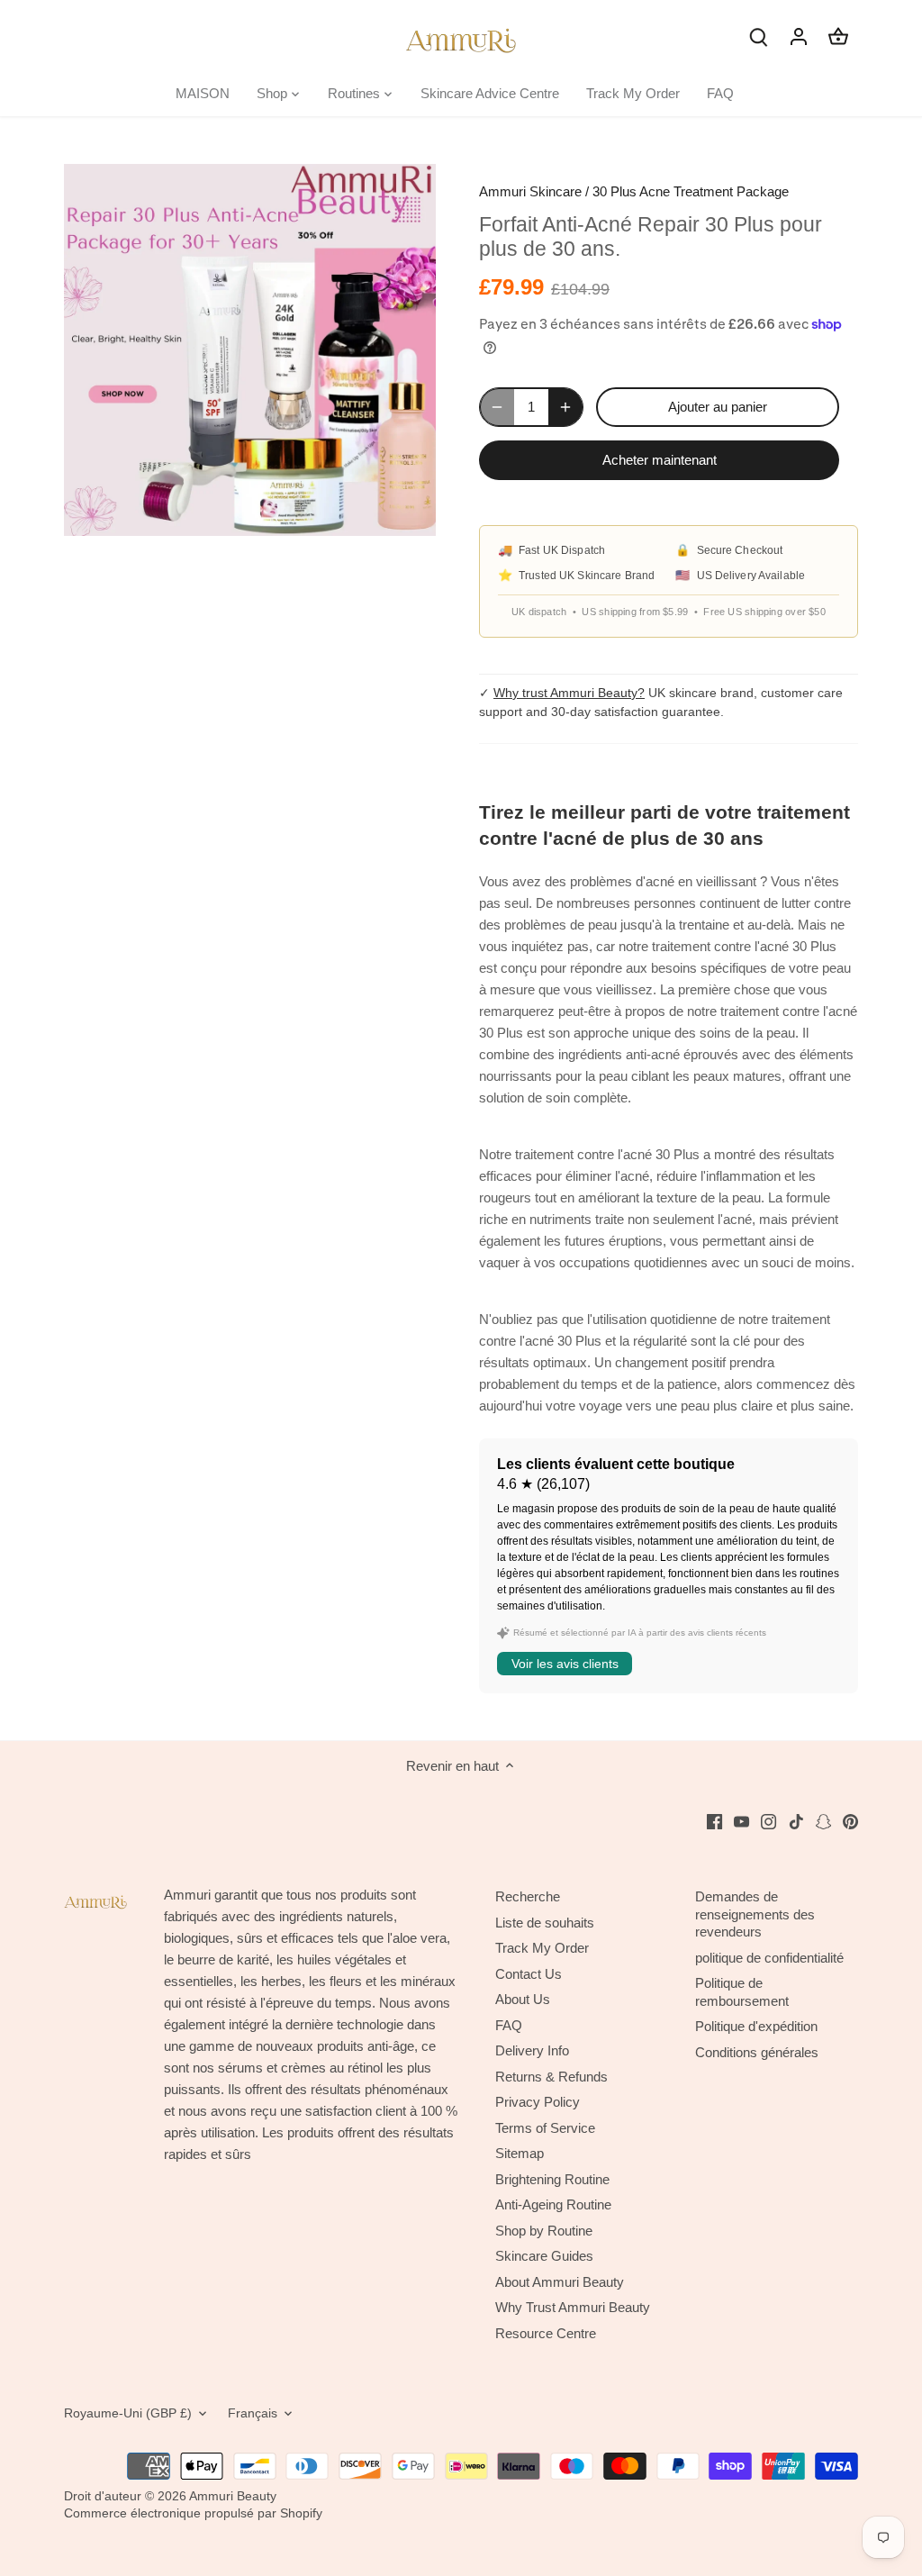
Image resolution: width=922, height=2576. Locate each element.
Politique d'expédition (756, 2026)
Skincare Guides (544, 2256)
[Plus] (565, 407)
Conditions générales (757, 2052)
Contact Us (529, 1974)
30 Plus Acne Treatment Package (691, 191)
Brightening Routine (552, 2179)
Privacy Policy (538, 2102)
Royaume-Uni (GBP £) (128, 2413)
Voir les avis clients (565, 1664)
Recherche (528, 1896)
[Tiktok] (796, 1821)
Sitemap (520, 2153)
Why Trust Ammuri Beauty (573, 2307)
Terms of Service (545, 2128)
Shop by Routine (544, 2231)
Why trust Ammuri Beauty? (569, 693)
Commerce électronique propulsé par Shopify (193, 2513)
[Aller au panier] (838, 36)
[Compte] (799, 36)
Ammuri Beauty (233, 2496)
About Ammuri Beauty (560, 2282)
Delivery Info (532, 2050)
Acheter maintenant (660, 460)
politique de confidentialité (769, 1958)
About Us (523, 1999)
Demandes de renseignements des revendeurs (755, 1914)
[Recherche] (759, 36)
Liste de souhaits (545, 1923)
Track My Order (542, 1948)
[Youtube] (741, 1821)
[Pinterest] (850, 1821)
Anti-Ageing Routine (553, 2204)
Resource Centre (546, 2333)
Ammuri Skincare (530, 191)
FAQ (509, 2025)
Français (253, 2413)
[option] (250, 350)
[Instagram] (768, 1821)
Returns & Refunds (551, 2077)
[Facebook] (714, 1821)
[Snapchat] (823, 1821)
